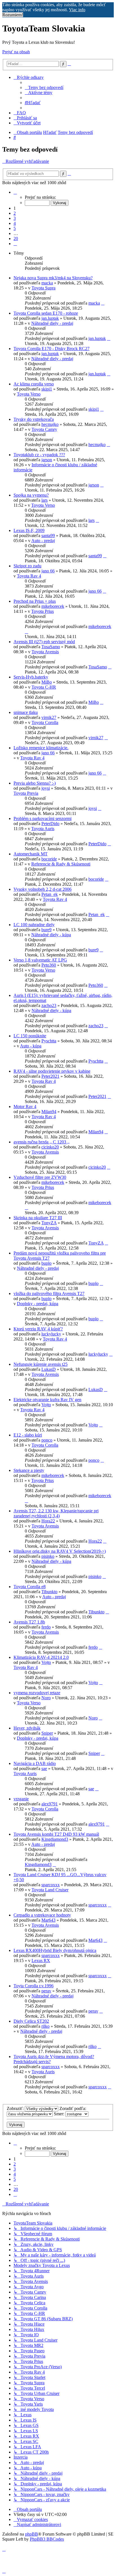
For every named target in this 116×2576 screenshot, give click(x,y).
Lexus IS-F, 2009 (29, 530)
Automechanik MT (31, 854)
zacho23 (49, 1005)
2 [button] (15, 213)
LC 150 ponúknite (30, 1036)
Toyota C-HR (44, 687)
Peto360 (49, 965)
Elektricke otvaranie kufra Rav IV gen (47, 1400)
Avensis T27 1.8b (29, 1622)
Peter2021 (50, 1076)
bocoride (49, 859)
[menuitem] (44, 87)
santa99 (48, 535)
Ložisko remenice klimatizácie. (41, 748)
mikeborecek (53, 606)
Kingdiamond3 (55, 1839)
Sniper (47, 1733)
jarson (47, 460)
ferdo (46, 1627)
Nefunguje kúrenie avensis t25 (41, 1364)
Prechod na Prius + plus (35, 601)
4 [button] (15, 223)
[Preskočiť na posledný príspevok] (103, 303)
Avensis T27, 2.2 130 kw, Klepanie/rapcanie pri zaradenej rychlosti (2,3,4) (56, 1513)
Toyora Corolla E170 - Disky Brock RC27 (52, 349)
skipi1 (47, 389)
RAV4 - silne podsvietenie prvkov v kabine (52, 1071)
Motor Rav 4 (25, 1107)
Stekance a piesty (29, 1470)
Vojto (46, 1405)
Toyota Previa (26, 793)
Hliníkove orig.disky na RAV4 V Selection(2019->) (60, 1551)
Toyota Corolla (45, 722)
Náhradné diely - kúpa (51, 935)
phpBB (32, 2534)
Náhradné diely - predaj (52, 323)
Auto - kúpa (31, 1046)
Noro (46, 1698)
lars (44, 500)
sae (44, 1768)
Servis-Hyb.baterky (31, 677)
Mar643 (48, 1920)
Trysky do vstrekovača (34, 419)
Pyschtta (49, 1041)
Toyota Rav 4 (29, 576)
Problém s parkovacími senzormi (43, 818)
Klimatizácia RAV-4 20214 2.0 (41, 1657)
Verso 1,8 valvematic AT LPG (40, 960)
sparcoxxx (51, 1885)
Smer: (60, 2114)
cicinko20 (50, 1147)
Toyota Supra (43, 288)
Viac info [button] (77, 10)
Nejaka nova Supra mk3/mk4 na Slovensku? (53, 278)
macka (47, 283)
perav (46, 1991)
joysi (46, 788)
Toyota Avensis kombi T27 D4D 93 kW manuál (56, 1834)
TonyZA (49, 1223)
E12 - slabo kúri (28, 1435)
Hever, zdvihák (27, 1728)
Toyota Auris (43, 829)
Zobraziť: (16, 2108)
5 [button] (15, 228)
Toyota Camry (44, 429)
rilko (45, 2026)
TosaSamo (51, 647)
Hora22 (48, 1521)
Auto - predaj (43, 541)
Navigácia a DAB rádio (35, 1763)
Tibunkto (49, 1592)
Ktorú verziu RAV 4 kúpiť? (38, 1329)
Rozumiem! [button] (13, 15)
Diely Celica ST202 (31, 2021)
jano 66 (48, 571)
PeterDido (50, 824)
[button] (15, 192)
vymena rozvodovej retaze (37, 1693)
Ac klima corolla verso (34, 384)
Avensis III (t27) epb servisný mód (44, 642)
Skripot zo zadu (27, 566)
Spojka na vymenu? (31, 495)
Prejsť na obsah (16, 52)
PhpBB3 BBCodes (47, 2539)
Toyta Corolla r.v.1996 (34, 1986)
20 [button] (16, 238)
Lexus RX (41, 1960)
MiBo (47, 682)
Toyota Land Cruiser (50, 1890)
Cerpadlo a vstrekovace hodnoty (42, 1915)
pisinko (48, 1556)
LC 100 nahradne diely (34, 925)
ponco (47, 1440)
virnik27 (49, 717)
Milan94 (49, 1112)
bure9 (46, 930)
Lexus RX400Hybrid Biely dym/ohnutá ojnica (55, 1950)
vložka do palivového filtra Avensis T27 (49, 1293)
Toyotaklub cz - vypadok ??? (39, 455)
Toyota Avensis (45, 652)
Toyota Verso (29, 394)
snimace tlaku (26, 712)
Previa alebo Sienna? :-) (35, 783)
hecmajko (50, 424)
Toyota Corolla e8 (30, 1587)
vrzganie (21, 1799)
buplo (46, 1263)
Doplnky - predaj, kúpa (38, 1304)
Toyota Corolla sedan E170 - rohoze (46, 313)
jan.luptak (50, 318)
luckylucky (51, 1334)
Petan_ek (50, 894)
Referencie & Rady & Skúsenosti (61, 864)
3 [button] (15, 218)
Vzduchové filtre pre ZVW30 (40, 1177)
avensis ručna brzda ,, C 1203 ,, (42, 1142)
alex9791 (50, 1804)
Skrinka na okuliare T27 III (38, 1218)
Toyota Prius (43, 611)
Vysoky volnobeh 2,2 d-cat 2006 (43, 889)
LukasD (49, 1369)
